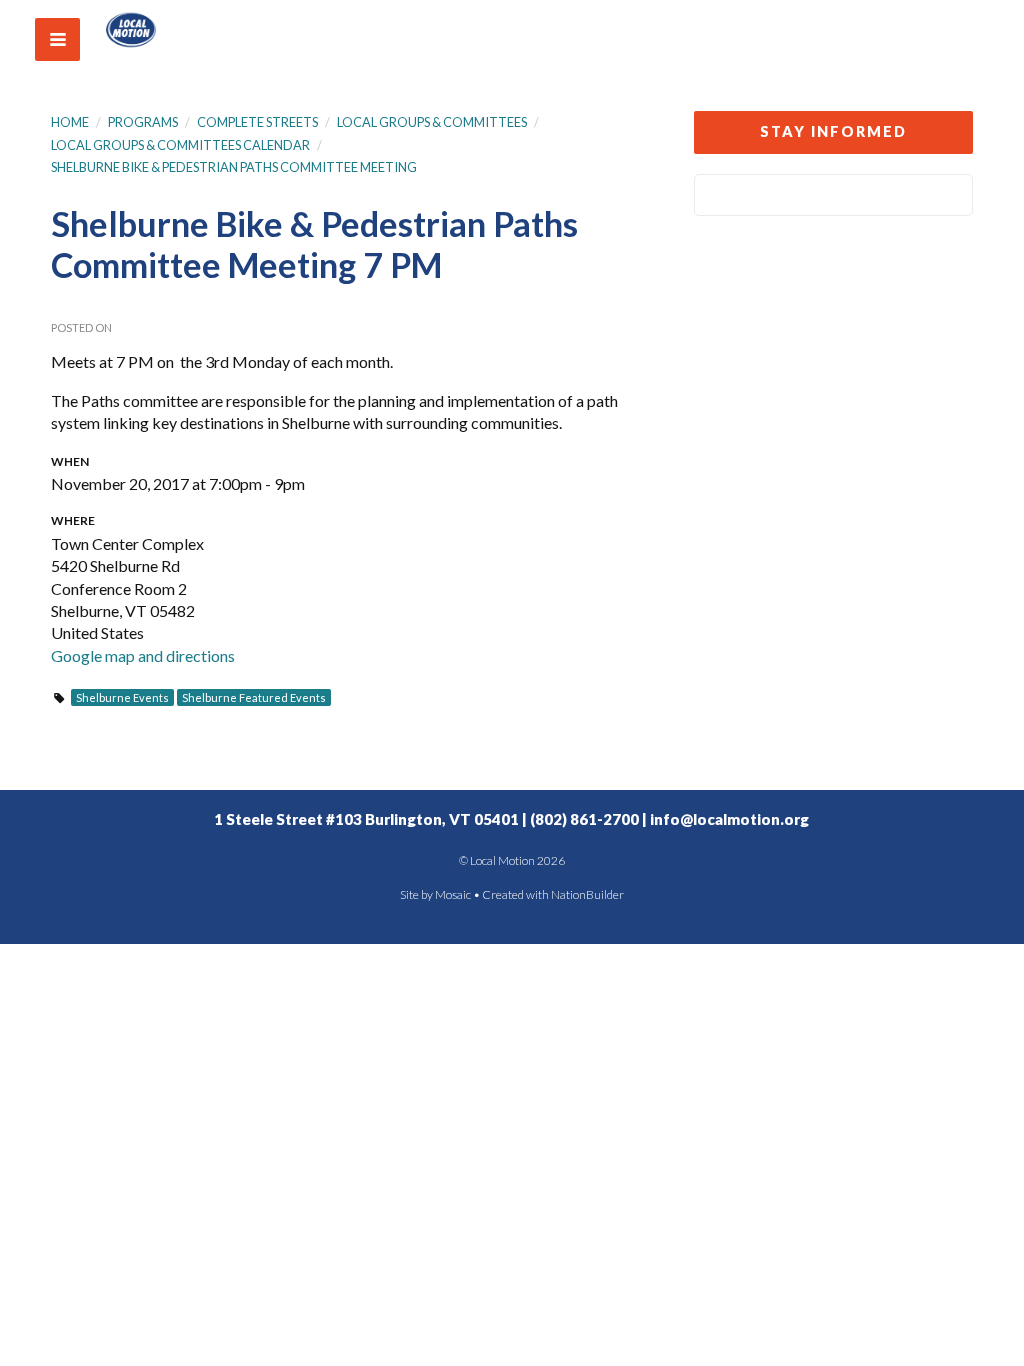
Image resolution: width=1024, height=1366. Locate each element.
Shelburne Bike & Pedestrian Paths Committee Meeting (234, 167)
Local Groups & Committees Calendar (180, 145)
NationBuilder (587, 894)
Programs (143, 122)
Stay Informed (833, 131)
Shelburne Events (122, 697)
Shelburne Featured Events (254, 697)
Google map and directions (143, 655)
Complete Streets (257, 122)
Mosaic (453, 894)
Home (70, 122)
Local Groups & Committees (432, 122)
